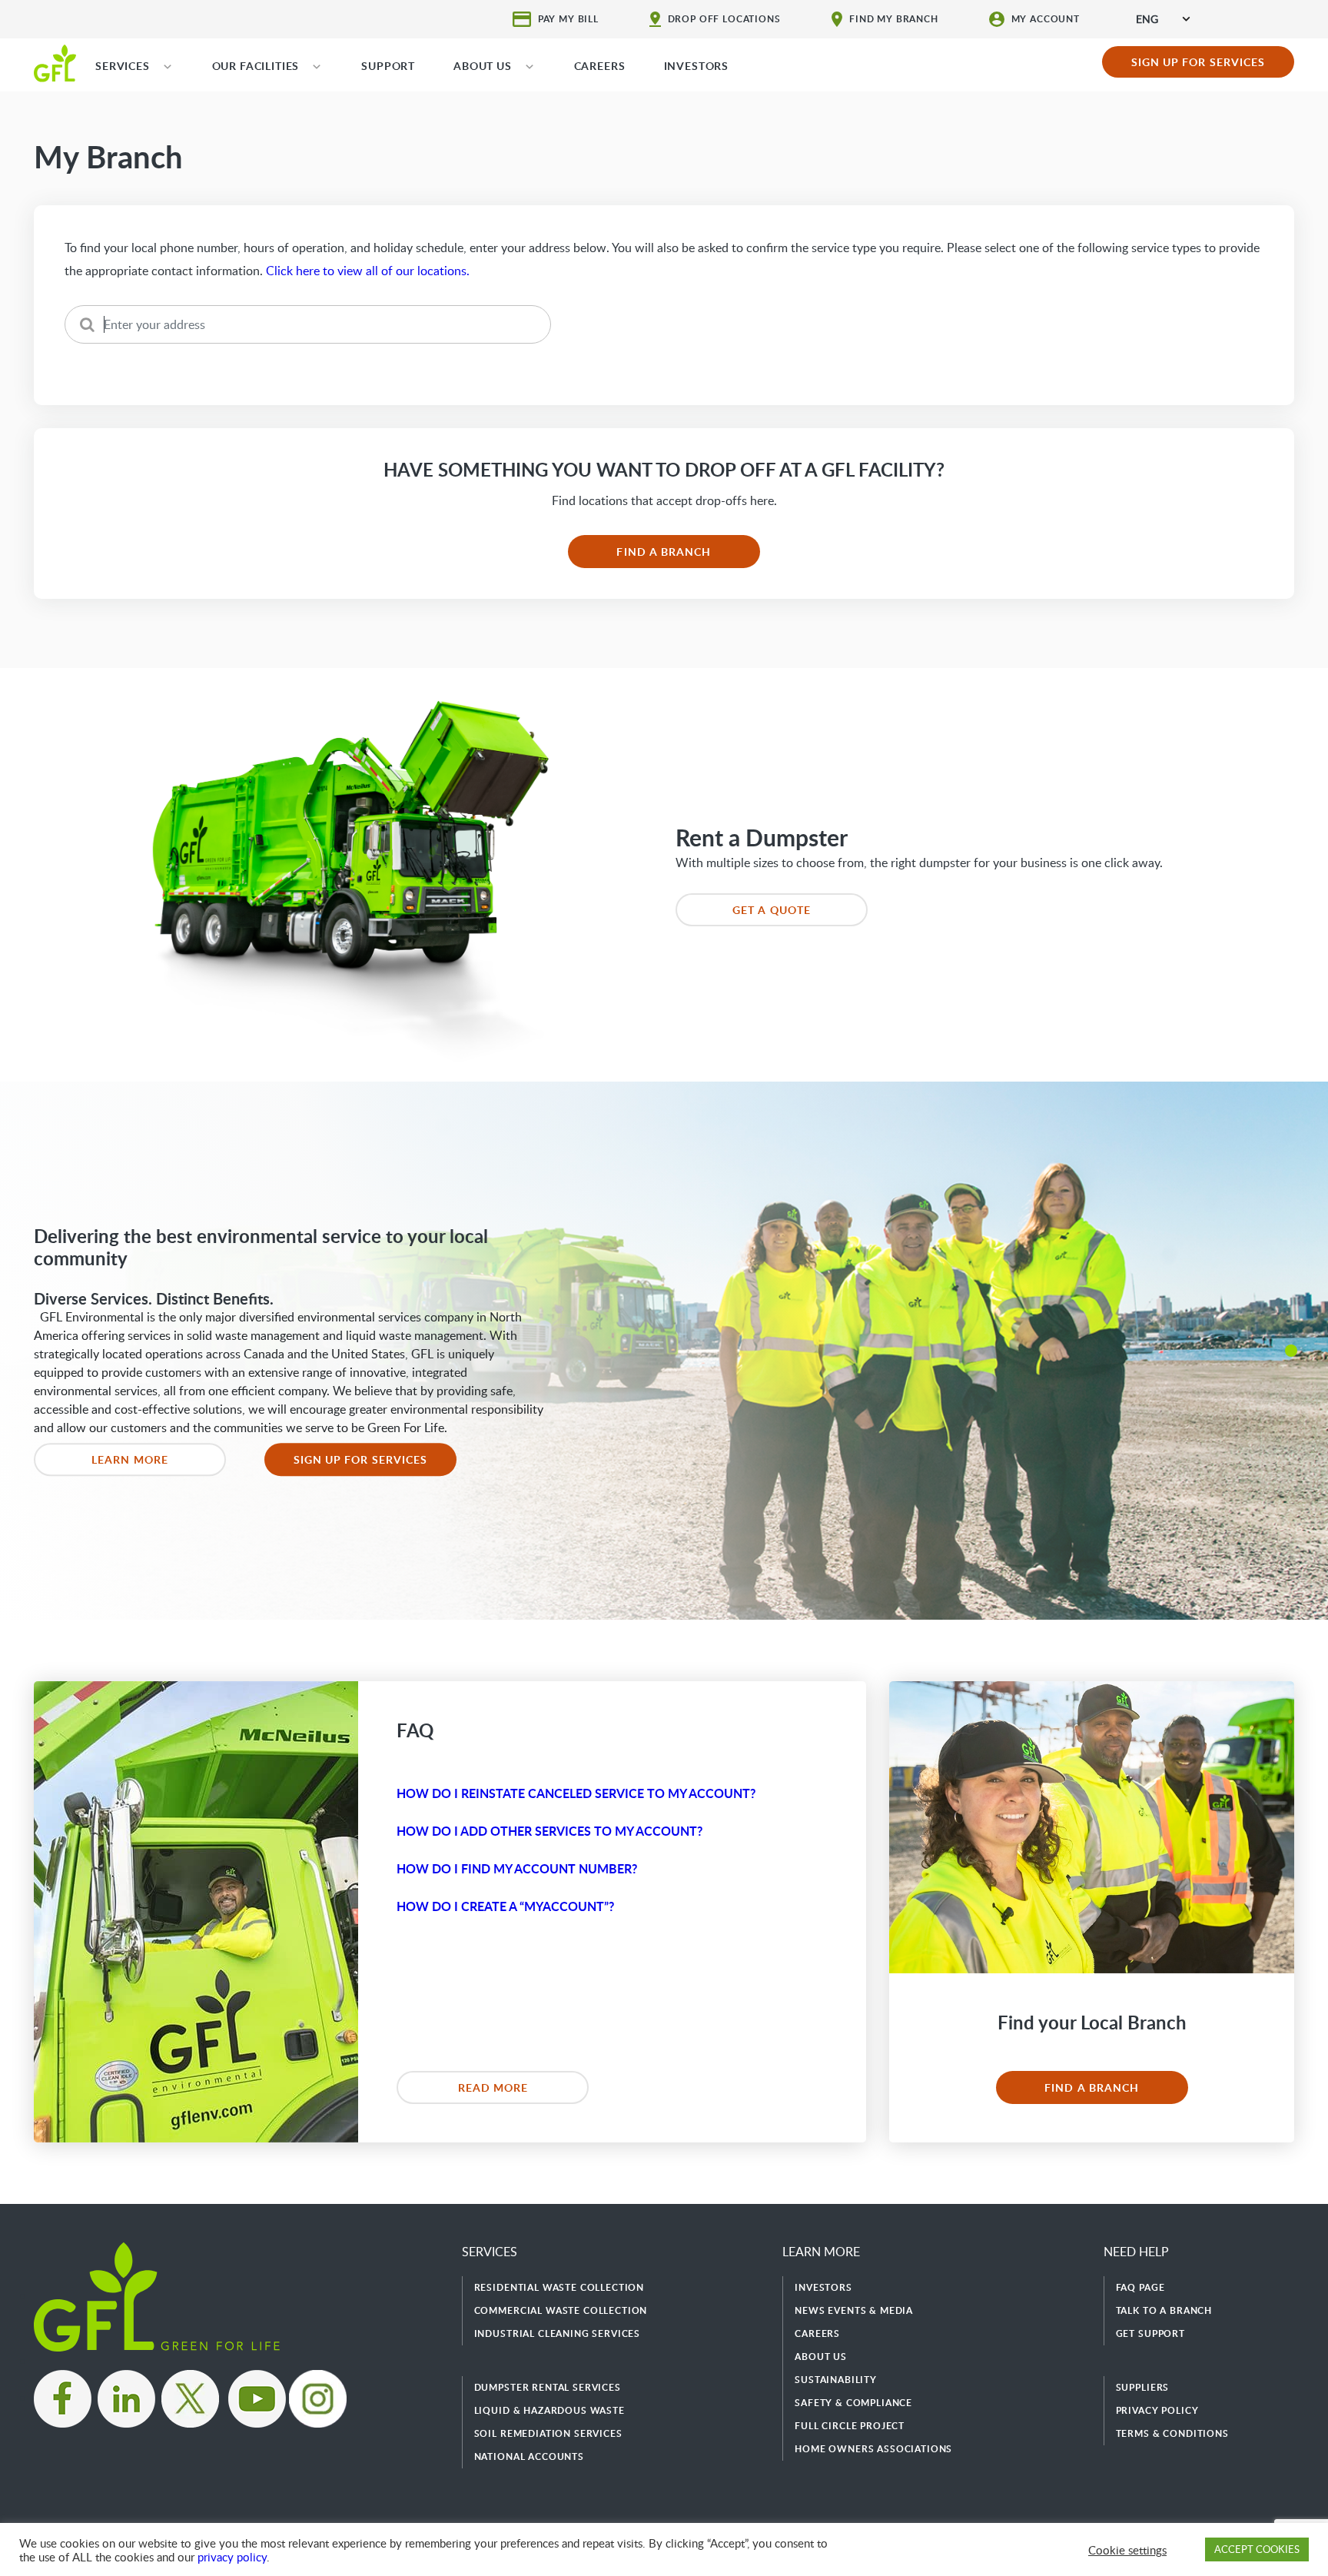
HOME (55, 62)
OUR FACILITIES (256, 66)
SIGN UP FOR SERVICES (1199, 62)
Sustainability (836, 2380)
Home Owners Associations (873, 2449)
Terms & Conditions (1172, 2433)
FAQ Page (1140, 2287)
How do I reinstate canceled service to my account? (576, 1793)
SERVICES (123, 66)
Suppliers (1143, 2387)
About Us (821, 2357)
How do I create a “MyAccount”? (505, 1906)
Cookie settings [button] (1127, 2550)
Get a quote (772, 910)
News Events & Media (854, 2310)
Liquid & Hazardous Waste (549, 2410)
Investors (823, 2287)
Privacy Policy (1157, 2410)
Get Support (1150, 2333)
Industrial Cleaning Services (558, 2333)
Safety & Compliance (853, 2403)
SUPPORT (388, 66)
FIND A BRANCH (664, 552)
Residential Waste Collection (559, 2287)
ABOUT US (483, 66)
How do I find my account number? (517, 1868)
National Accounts (529, 2456)
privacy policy (232, 2557)
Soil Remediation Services (548, 2433)
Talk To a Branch (1164, 2310)
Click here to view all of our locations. (368, 271)
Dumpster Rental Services (548, 2387)
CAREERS (600, 66)
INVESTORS (697, 66)
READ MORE (493, 2087)
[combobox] (1163, 19)
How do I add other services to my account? (549, 1831)
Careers (817, 2333)
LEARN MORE (130, 1459)
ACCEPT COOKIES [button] (1257, 2549)
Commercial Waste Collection (561, 2310)
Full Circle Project (850, 2426)
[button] (1291, 1351)
